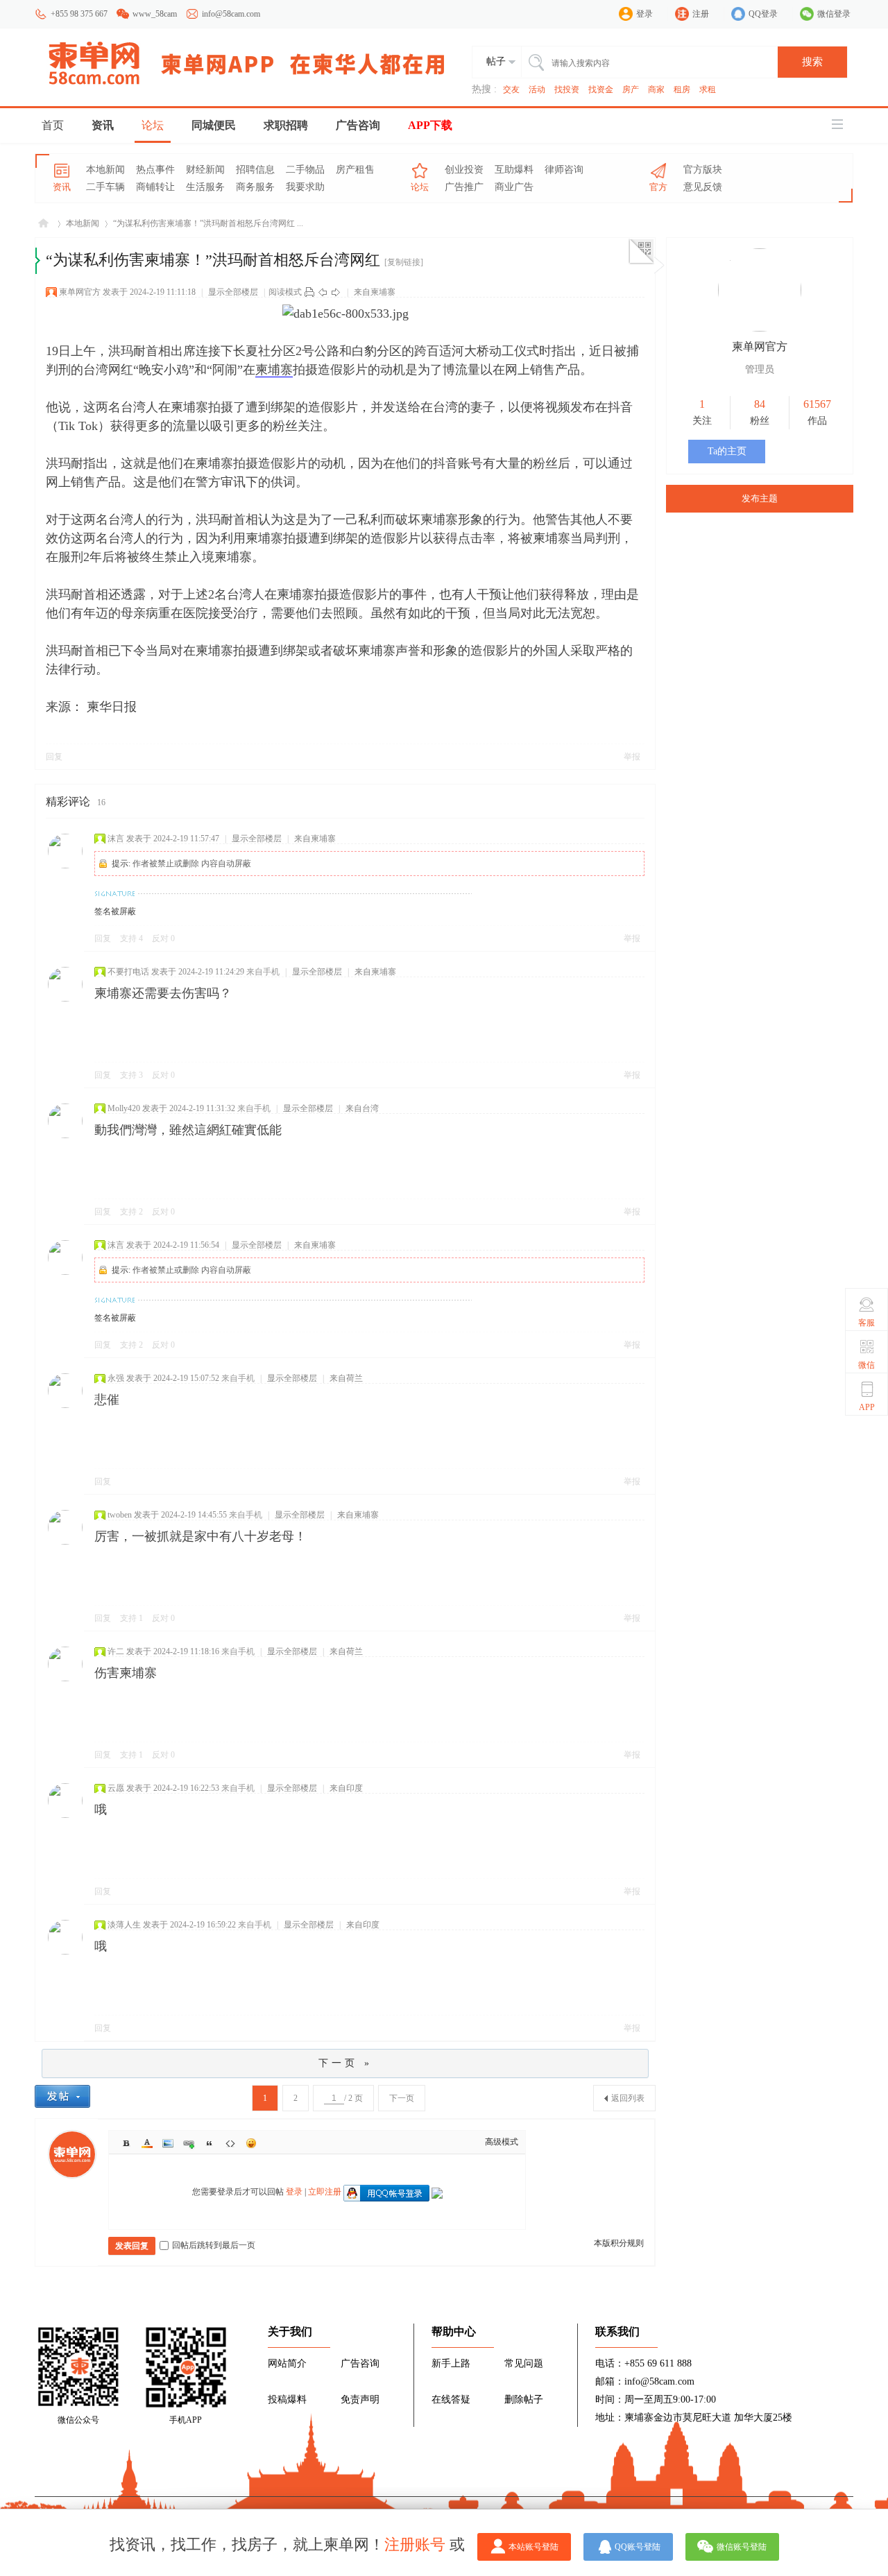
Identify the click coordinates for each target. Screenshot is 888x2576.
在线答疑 (451, 2399)
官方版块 (703, 170)
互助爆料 (514, 170)
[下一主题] (336, 292)
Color (147, 2143)
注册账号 (415, 2544)
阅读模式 (285, 292)
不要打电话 (128, 972)
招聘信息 (255, 170)
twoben (120, 1515)
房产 (631, 89)
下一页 (402, 2098)
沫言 (116, 839)
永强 (116, 1378)
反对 (163, 938)
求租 (708, 89)
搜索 (812, 62)
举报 (632, 757)
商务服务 (255, 187)
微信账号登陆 (742, 2547)
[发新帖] (62, 2096)
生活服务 (205, 187)
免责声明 (360, 2399)
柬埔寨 (274, 370)
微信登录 (834, 14)
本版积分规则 (619, 2243)
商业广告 (514, 187)
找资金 (601, 89)
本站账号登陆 (533, 2547)
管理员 (760, 369)
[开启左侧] (38, 261)
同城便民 (214, 125)
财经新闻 (205, 170)
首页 (53, 125)
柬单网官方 (80, 292)
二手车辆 (105, 187)
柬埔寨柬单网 (43, 224)
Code (230, 2143)
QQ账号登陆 (638, 2547)
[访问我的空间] (760, 329)
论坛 (153, 125)
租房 (682, 89)
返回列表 (628, 2098)
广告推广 (464, 187)
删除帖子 (524, 2399)
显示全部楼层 (233, 292)
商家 (656, 89)
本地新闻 (105, 170)
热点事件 (155, 170)
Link (189, 2143)
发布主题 (760, 498)
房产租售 (355, 170)
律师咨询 (564, 170)
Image (168, 2143)
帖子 (496, 61)
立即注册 (325, 2192)
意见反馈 (703, 187)
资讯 (103, 125)
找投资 (567, 89)
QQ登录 (763, 14)
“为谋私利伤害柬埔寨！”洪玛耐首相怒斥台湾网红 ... (208, 223)
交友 (511, 89)
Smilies (251, 2143)
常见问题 (524, 2363)
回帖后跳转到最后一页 (214, 2245)
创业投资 (464, 170)
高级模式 (502, 2142)
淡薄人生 (124, 1925)
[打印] (309, 292)
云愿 (116, 1788)
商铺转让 (155, 187)
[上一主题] (323, 292)
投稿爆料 (287, 2399)
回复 (54, 757)
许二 (116, 1651)
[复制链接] (404, 262)
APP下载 (430, 125)
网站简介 (287, 2363)
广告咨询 (358, 125)
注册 (701, 14)
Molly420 (124, 1108)
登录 (644, 14)
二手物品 (305, 170)
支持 (131, 938)
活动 (537, 89)
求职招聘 (286, 125)
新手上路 (451, 2363)
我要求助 (305, 187)
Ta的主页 (727, 451)
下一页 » (345, 2063)
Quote (210, 2143)
